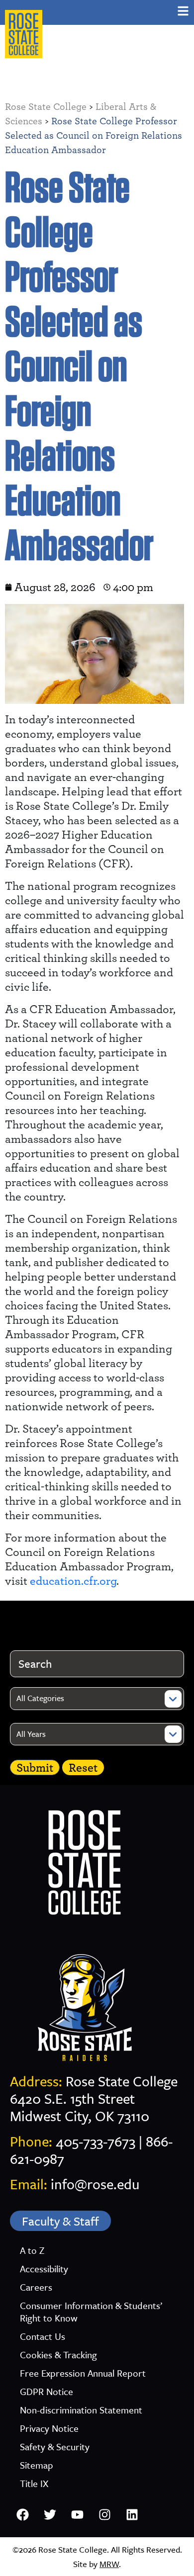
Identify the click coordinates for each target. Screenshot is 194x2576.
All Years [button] (31, 1734)
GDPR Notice (47, 2391)
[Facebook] (22, 2515)
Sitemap (37, 2465)
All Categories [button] (40, 1698)
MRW (109, 2564)
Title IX (34, 2483)
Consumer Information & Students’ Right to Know (91, 2312)
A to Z (32, 2250)
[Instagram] (104, 2515)
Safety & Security (55, 2447)
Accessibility (44, 2269)
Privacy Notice (49, 2428)
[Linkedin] (132, 2515)
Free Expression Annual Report (83, 2373)
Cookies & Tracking (58, 2355)
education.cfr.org (73, 1581)
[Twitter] (50, 2515)
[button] (183, 11)
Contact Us (43, 2336)
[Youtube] (77, 2515)
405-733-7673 (96, 2141)
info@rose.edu (95, 2184)
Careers (36, 2287)
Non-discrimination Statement (81, 2410)
